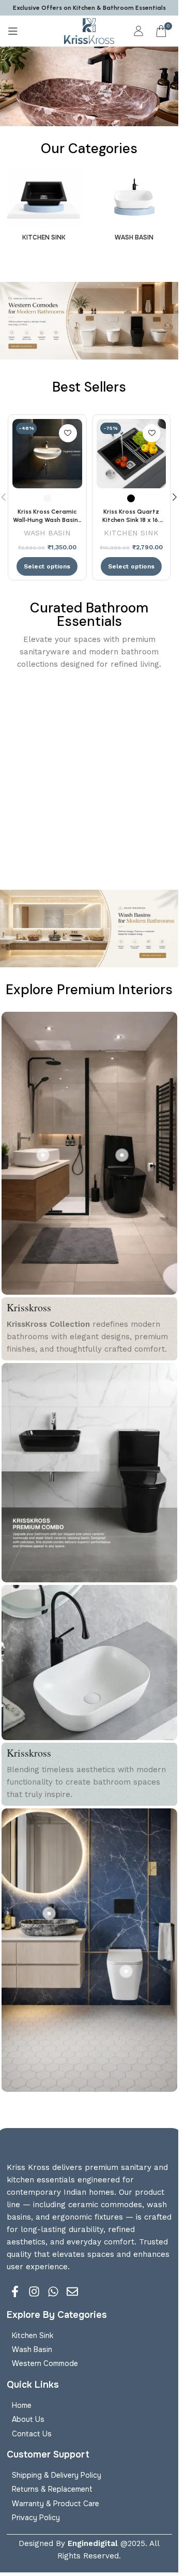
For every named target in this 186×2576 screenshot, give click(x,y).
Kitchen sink (33, 2335)
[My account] (138, 31)
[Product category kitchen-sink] (44, 207)
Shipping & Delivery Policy (57, 2475)
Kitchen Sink (131, 533)
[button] (175, 497)
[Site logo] (89, 31)
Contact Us (32, 2434)
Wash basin (32, 2349)
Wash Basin (47, 533)
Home (22, 2405)
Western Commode (45, 2363)
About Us (28, 2419)
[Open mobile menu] (13, 31)
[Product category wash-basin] (135, 208)
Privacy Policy (36, 2518)
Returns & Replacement (52, 2489)
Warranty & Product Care (56, 2504)
